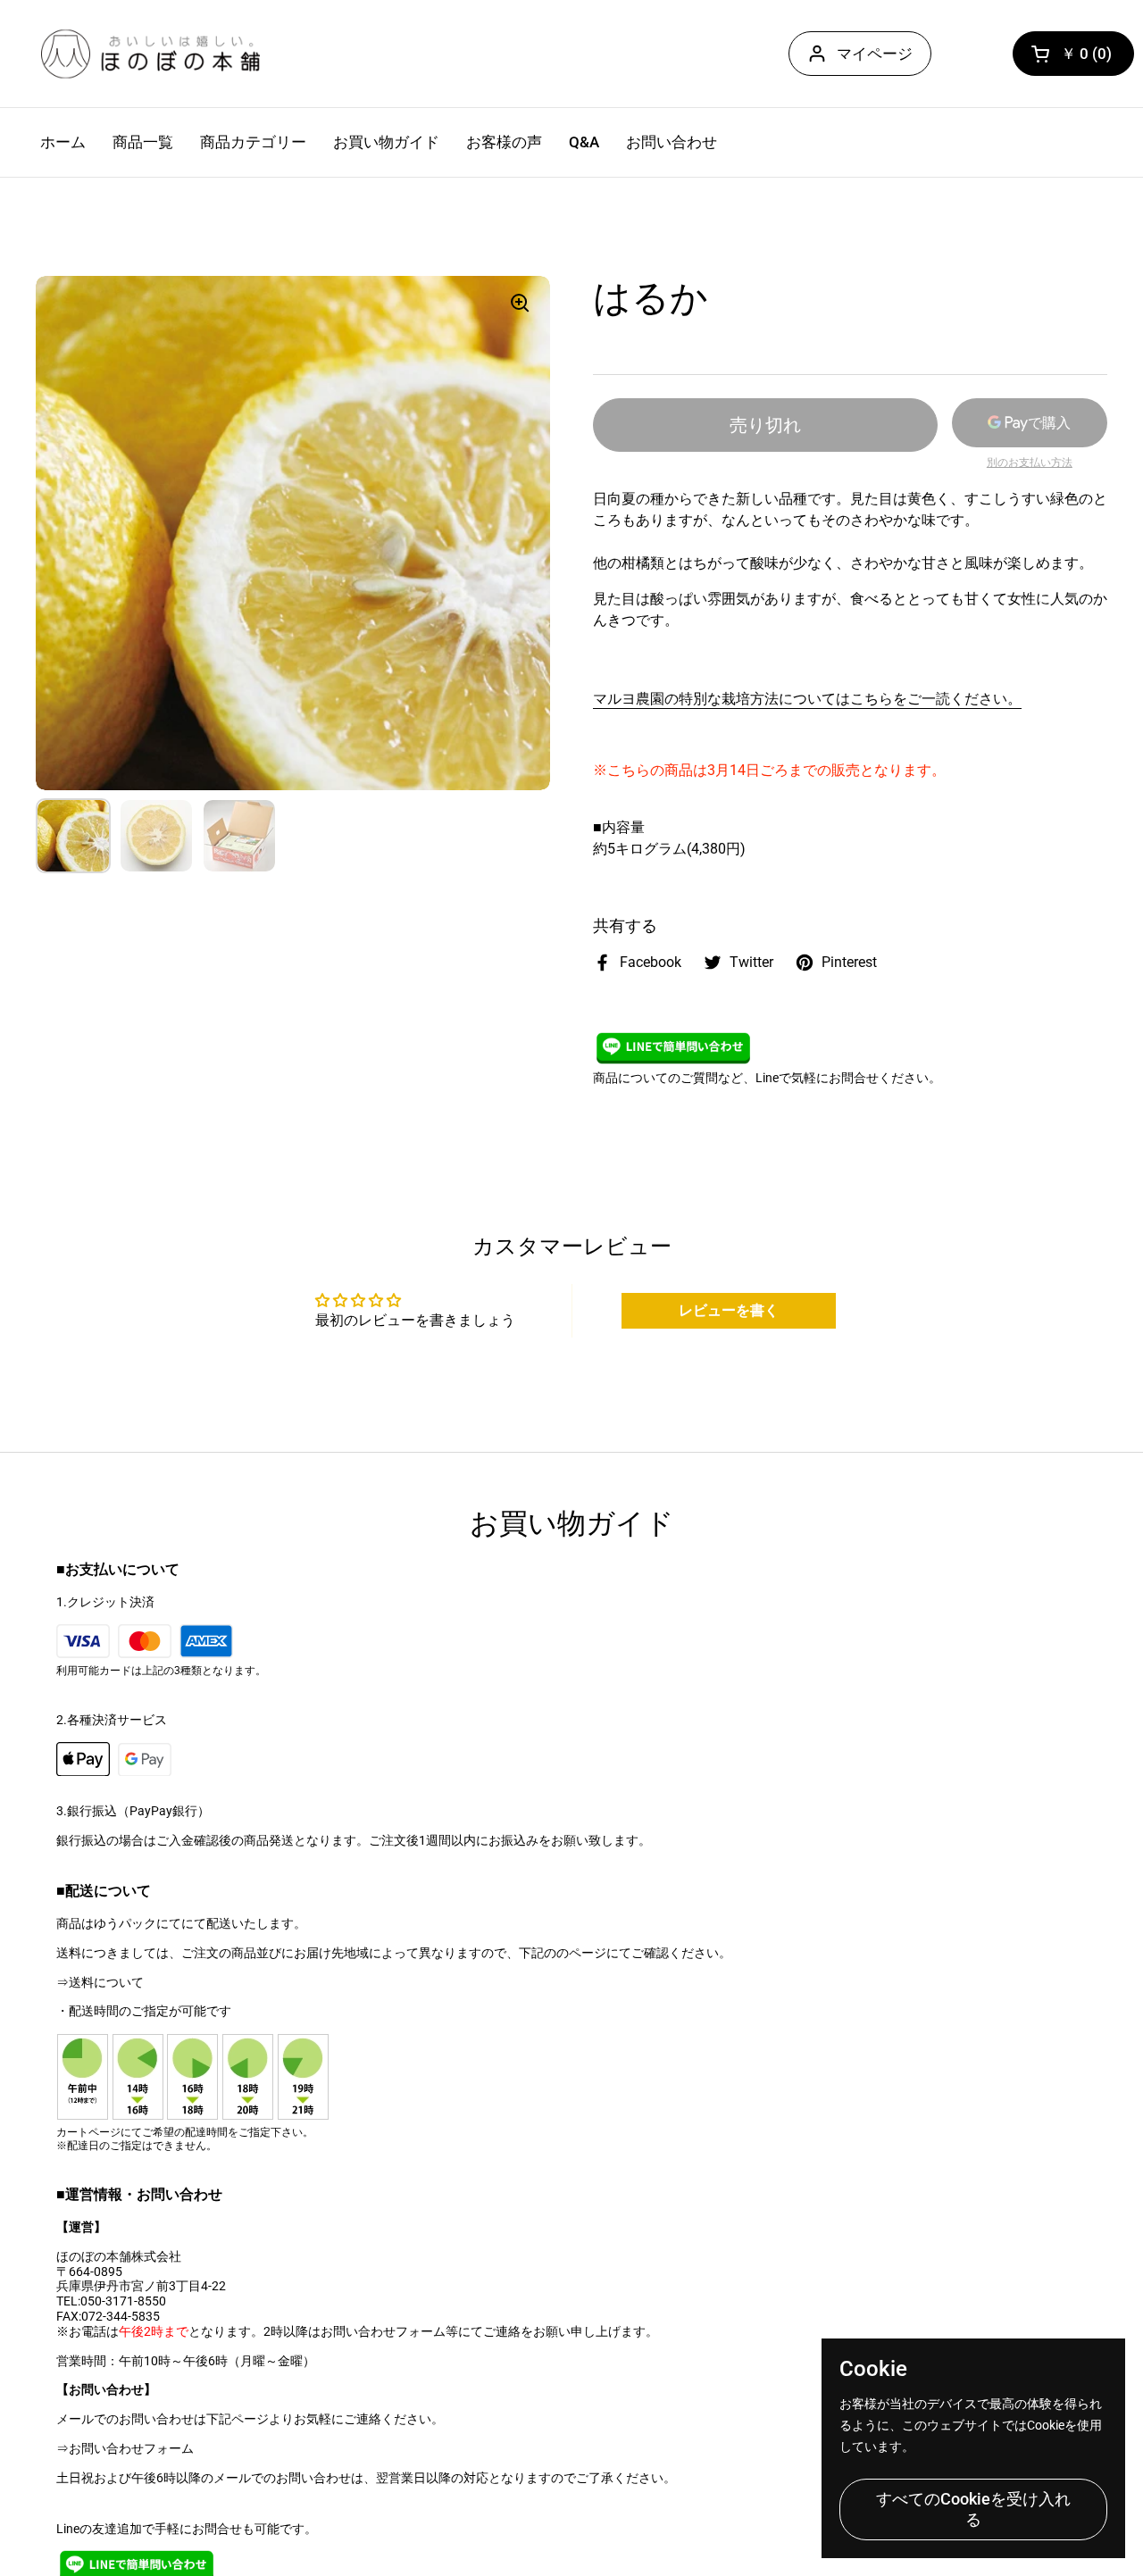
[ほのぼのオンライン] (150, 54)
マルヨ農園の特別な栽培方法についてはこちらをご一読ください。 (807, 699)
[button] (1073, 54)
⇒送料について (100, 1982)
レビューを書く (729, 1310)
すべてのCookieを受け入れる (973, 2509)
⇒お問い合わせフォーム (125, 2448)
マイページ (875, 54)
